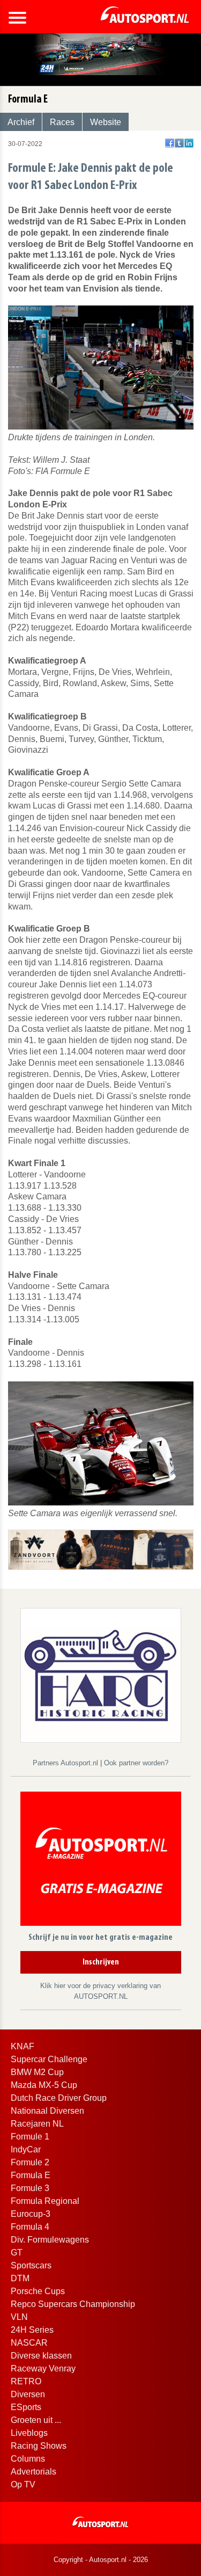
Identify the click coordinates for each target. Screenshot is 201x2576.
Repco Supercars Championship (73, 2304)
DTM (20, 2278)
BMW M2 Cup (37, 2072)
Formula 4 (30, 2227)
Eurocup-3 (31, 2214)
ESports (26, 2407)
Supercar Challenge (49, 2059)
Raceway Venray (43, 2368)
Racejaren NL (37, 2124)
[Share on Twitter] (179, 143)
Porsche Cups (38, 2291)
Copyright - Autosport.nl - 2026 (101, 2560)
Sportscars (31, 2265)
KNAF (23, 2046)
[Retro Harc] (101, 1675)
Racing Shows (39, 2446)
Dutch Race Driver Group (59, 2098)
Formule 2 (30, 2162)
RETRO (26, 2381)
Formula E (31, 2175)
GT (17, 2253)
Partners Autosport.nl (66, 1763)
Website (106, 122)
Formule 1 (30, 2137)
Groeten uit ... (36, 2420)
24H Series (32, 2330)
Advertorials (33, 2472)
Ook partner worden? (136, 1763)
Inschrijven (101, 1962)
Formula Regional (45, 2201)
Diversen (28, 2394)
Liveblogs (29, 2433)
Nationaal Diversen (47, 2111)
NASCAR (29, 2343)
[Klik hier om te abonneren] (101, 1861)
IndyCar (26, 2149)
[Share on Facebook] (170, 143)
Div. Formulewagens (50, 2240)
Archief (21, 122)
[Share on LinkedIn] (189, 143)
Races (62, 122)
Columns (28, 2459)
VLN (19, 2317)
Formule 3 (30, 2188)
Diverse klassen (41, 2356)
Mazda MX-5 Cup (44, 2085)
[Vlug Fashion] (101, 1549)
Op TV (23, 2484)
